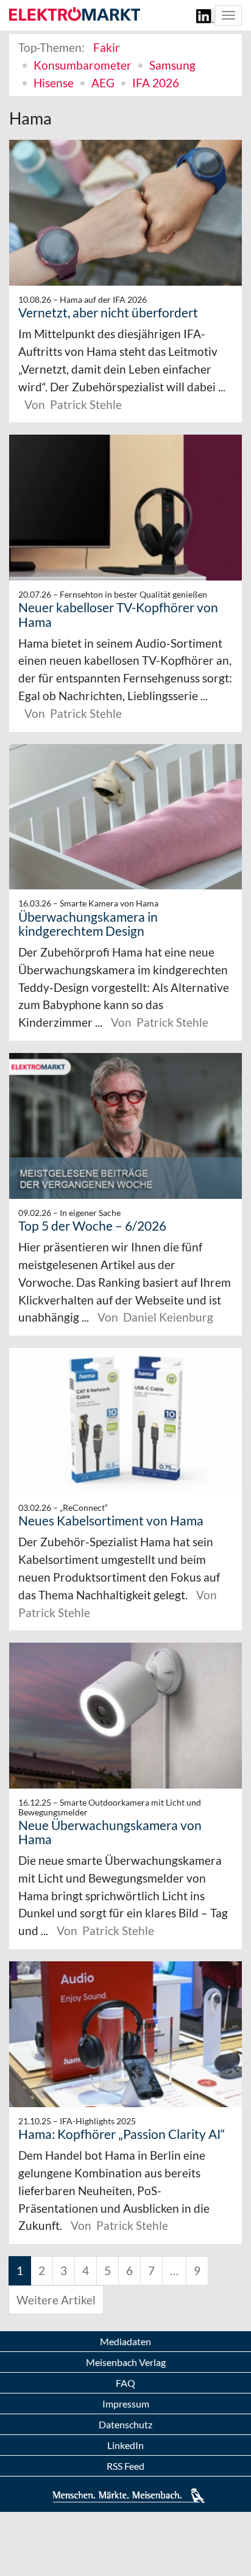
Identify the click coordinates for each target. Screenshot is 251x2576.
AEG (103, 83)
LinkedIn (125, 2445)
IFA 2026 (156, 83)
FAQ (125, 2383)
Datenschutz (125, 2424)
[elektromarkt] (75, 15)
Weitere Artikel (56, 2300)
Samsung (172, 65)
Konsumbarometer (83, 65)
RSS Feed (125, 2466)
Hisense (54, 83)
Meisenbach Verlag (126, 2362)
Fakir (107, 47)
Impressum (126, 2404)
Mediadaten (125, 2341)
